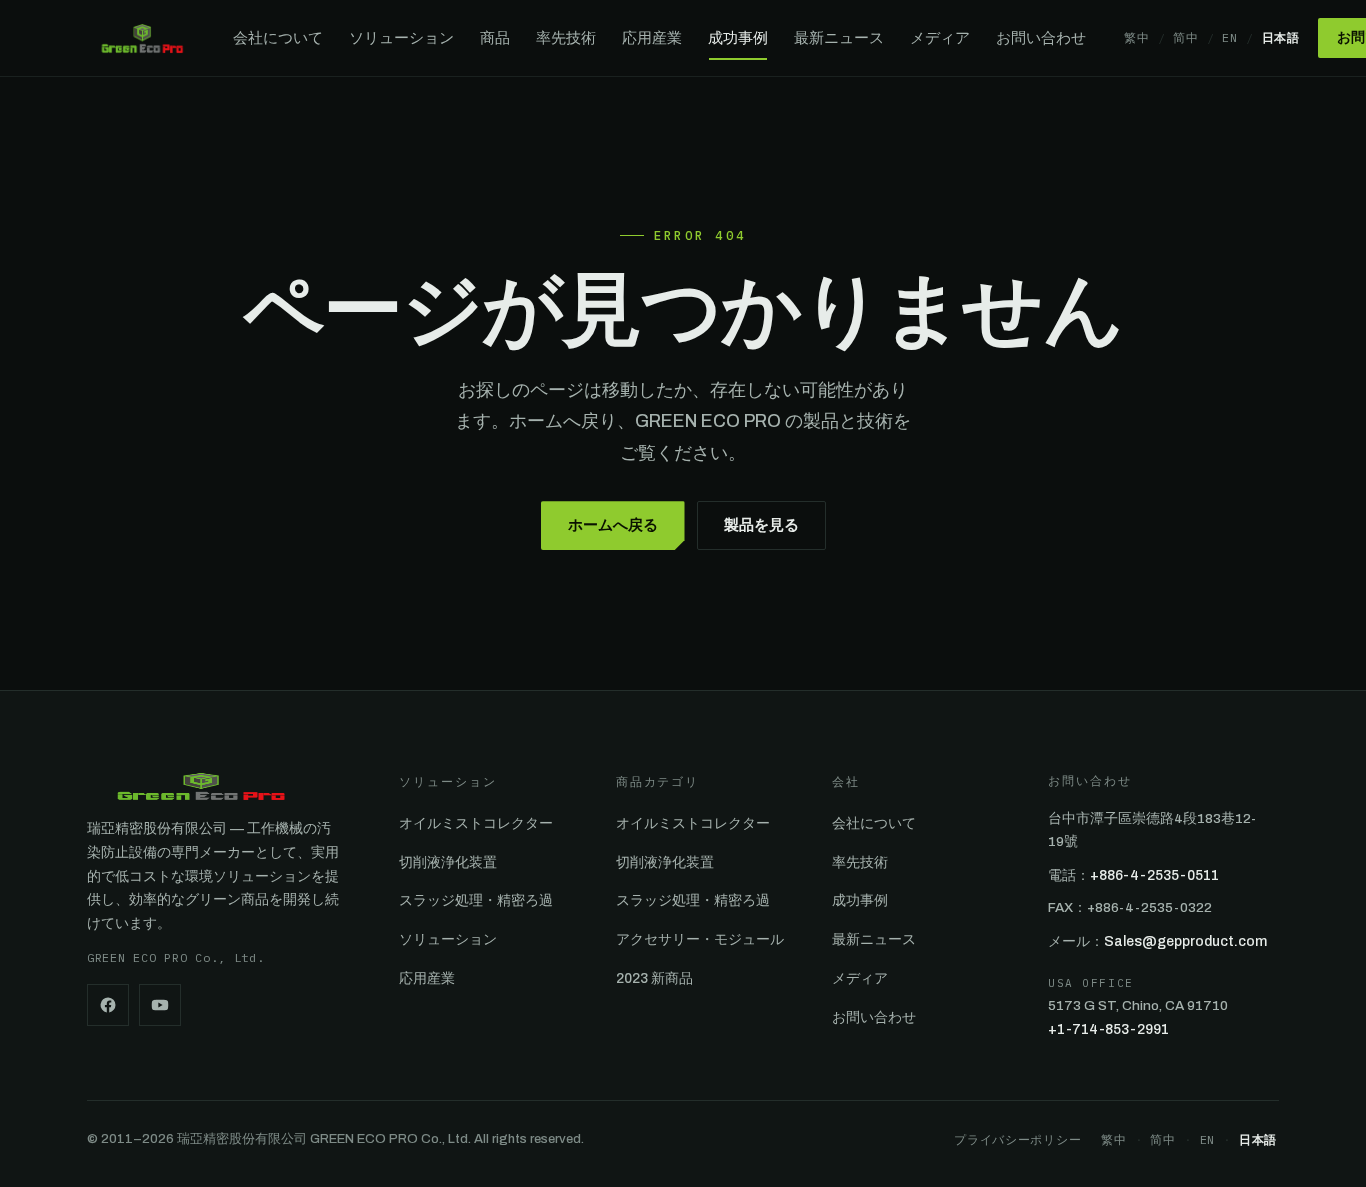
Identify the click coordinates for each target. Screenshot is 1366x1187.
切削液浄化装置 (448, 862)
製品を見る (761, 525)
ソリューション (401, 38)
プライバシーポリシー (1017, 1139)
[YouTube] (160, 1005)
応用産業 (652, 38)
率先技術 (566, 38)
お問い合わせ (1041, 38)
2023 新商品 (654, 978)
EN (1229, 37)
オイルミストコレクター (476, 823)
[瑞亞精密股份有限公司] (142, 38)
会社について (278, 38)
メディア (940, 38)
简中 (1185, 37)
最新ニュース (839, 38)
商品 (495, 38)
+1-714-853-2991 (1108, 1029)
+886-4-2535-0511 (1154, 875)
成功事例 (738, 38)
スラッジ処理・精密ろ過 (476, 900)
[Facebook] (108, 1005)
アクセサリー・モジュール (700, 939)
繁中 (1136, 37)
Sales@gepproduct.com (1185, 941)
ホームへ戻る (613, 525)
